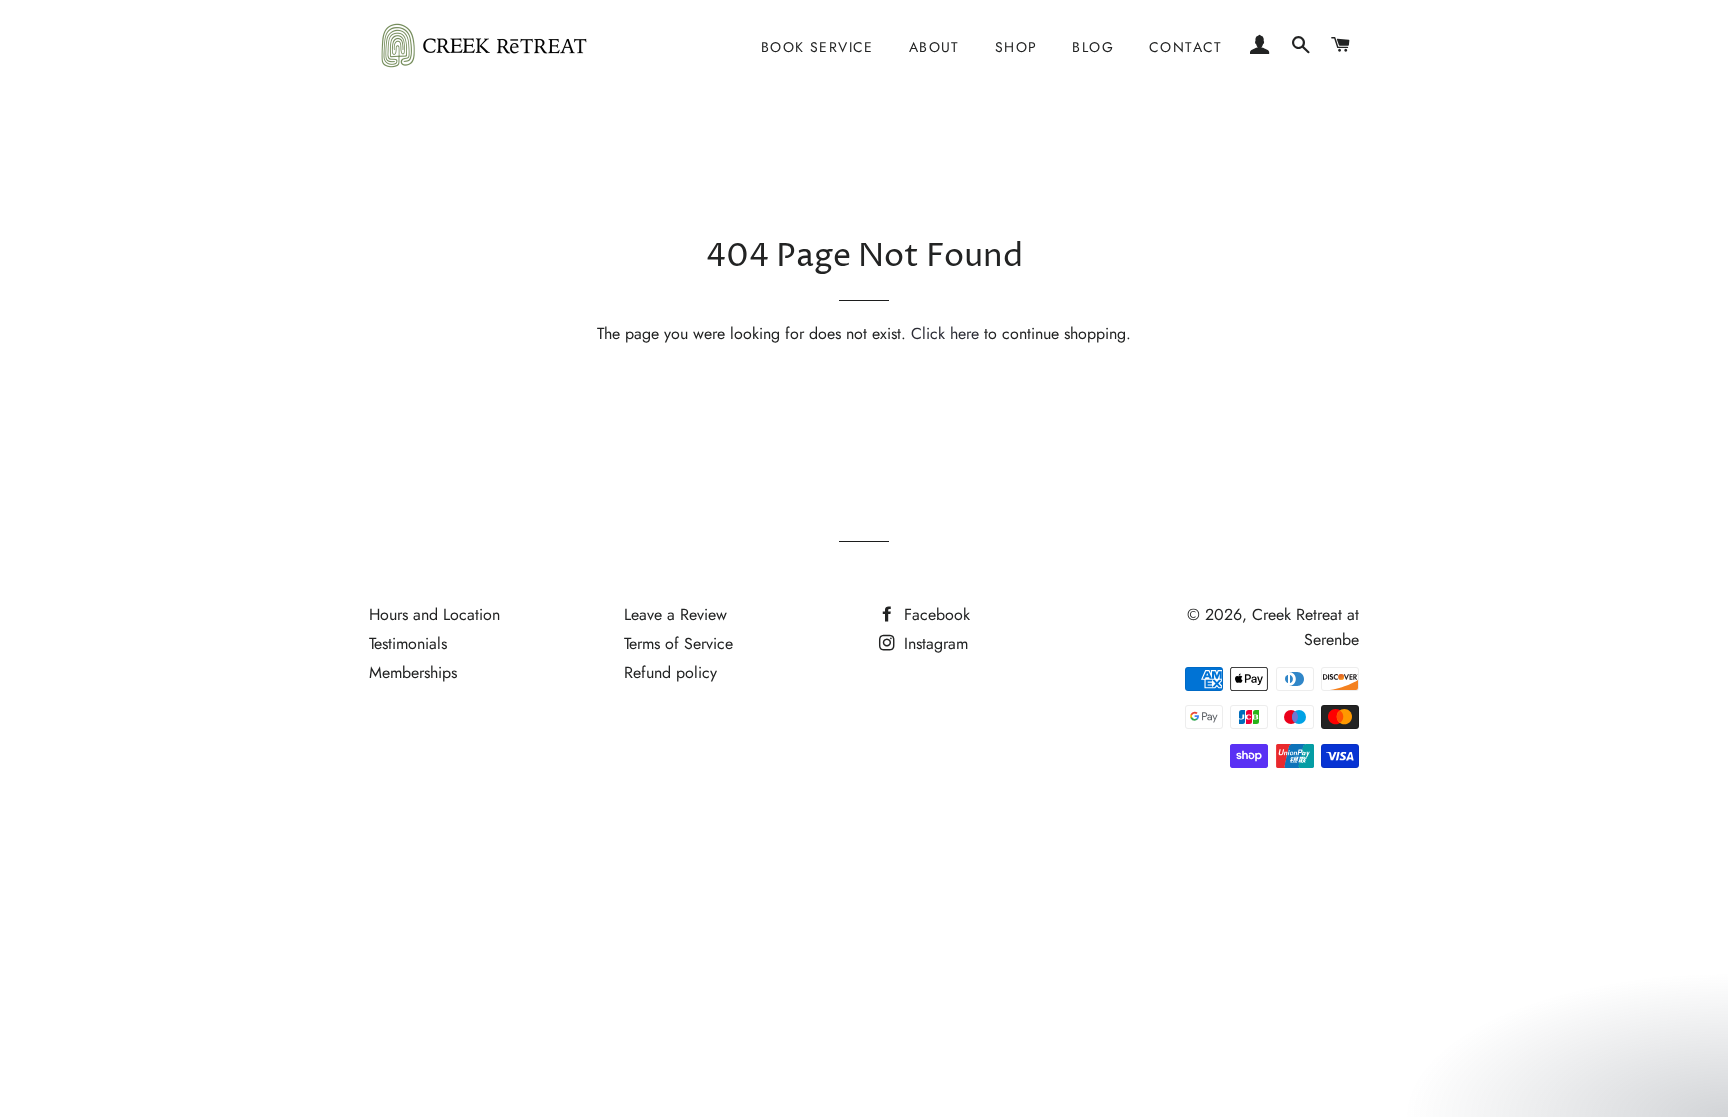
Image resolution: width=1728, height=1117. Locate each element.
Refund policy (670, 672)
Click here (945, 333)
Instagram (933, 643)
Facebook (934, 614)
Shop (1016, 47)
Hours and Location (434, 614)
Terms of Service (678, 643)
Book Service (817, 47)
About (934, 47)
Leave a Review (675, 614)
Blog (1093, 47)
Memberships (413, 672)
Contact (1186, 47)
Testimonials (408, 643)
